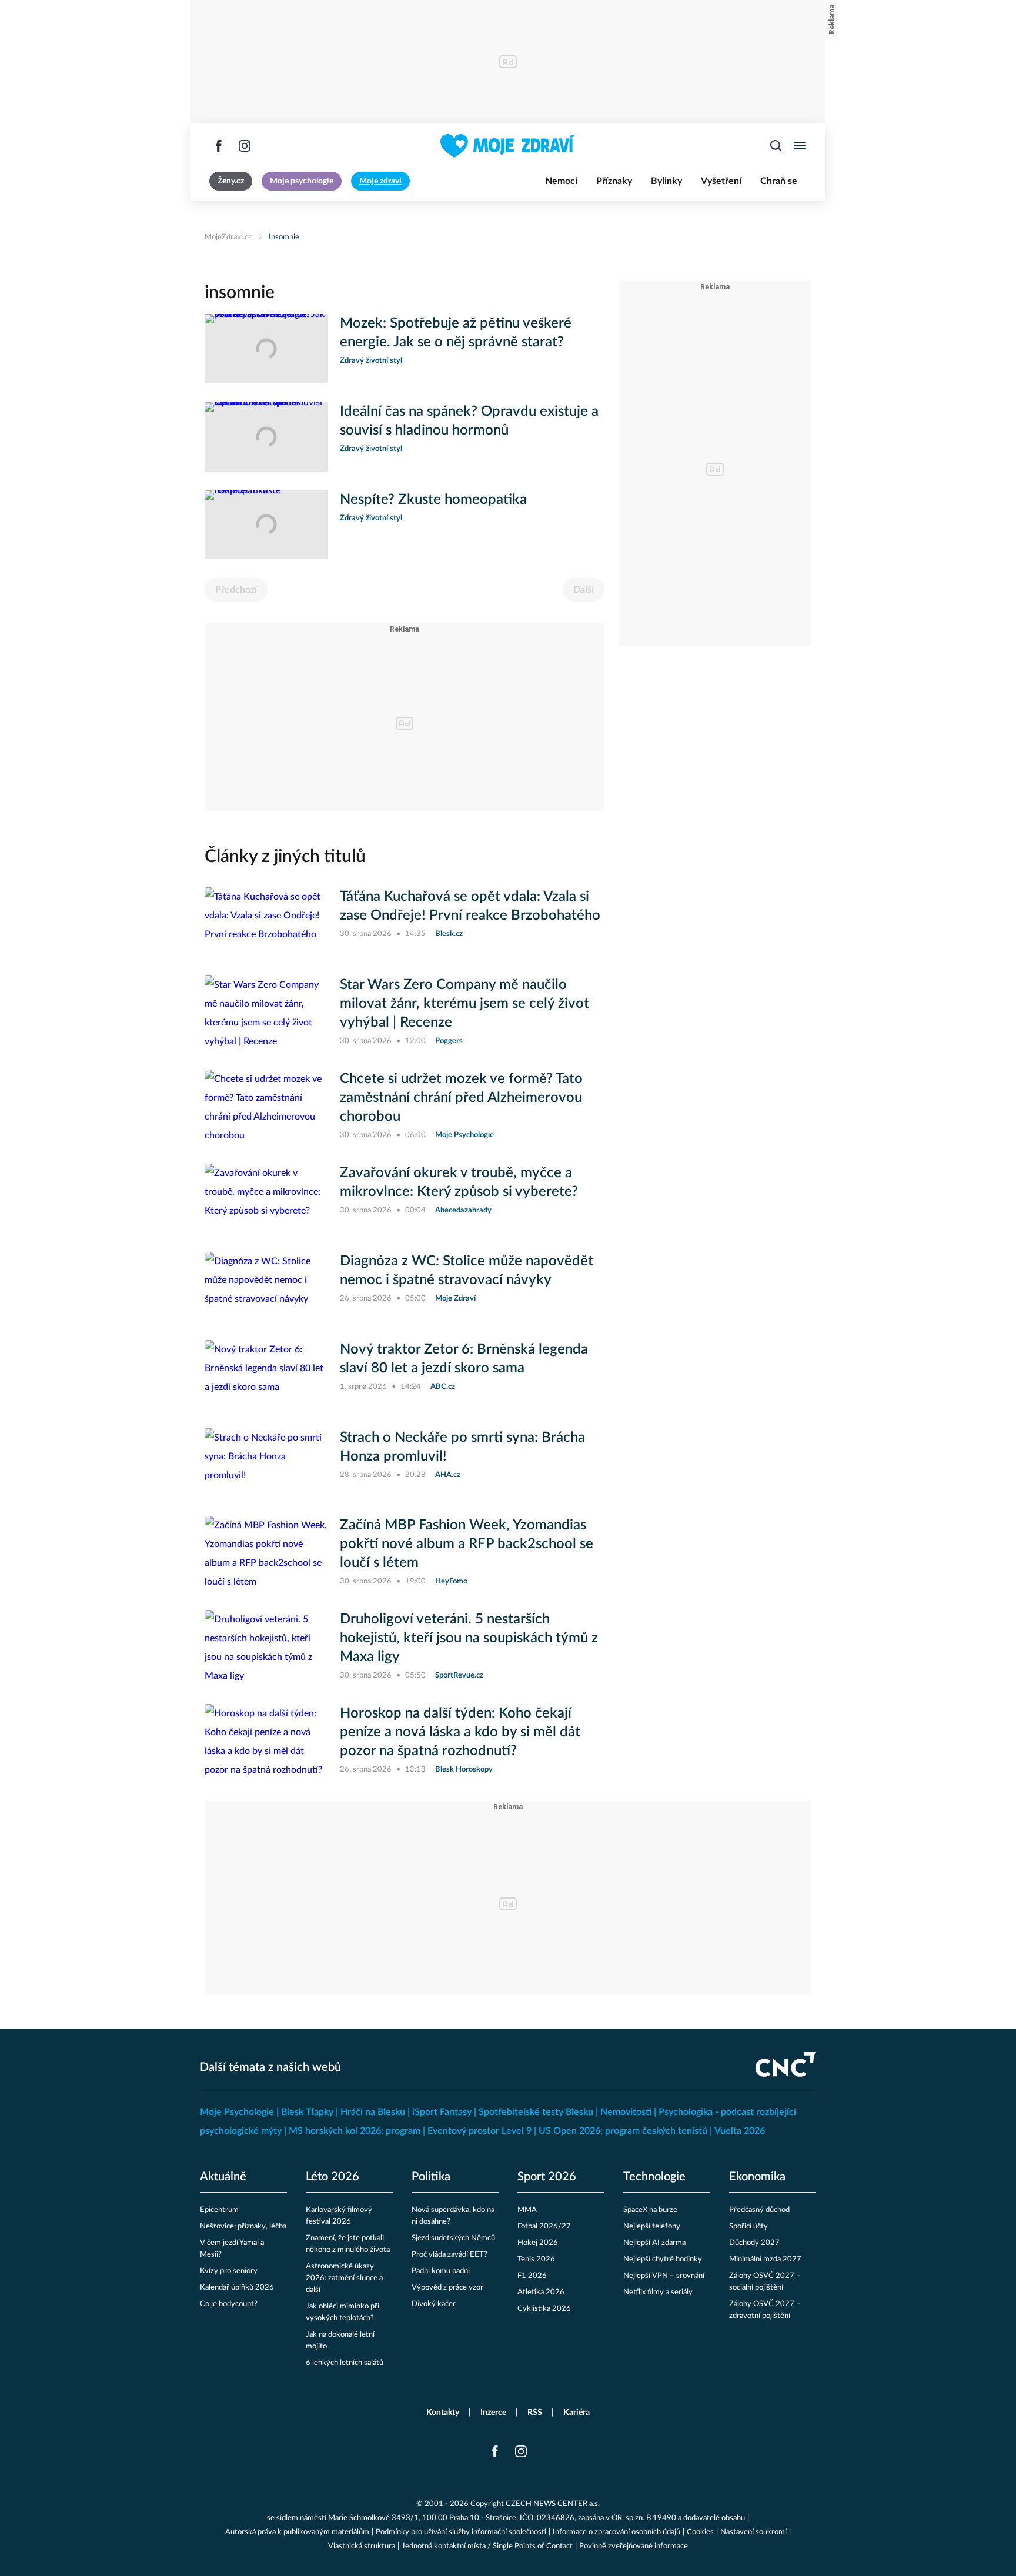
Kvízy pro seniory (229, 2271)
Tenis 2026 (536, 2259)
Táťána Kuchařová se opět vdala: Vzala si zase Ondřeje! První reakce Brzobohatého (470, 906)
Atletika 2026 (541, 2292)
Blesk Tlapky (307, 2112)
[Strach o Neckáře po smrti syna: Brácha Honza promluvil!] (266, 1463)
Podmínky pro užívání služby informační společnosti (461, 2532)
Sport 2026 (547, 2177)
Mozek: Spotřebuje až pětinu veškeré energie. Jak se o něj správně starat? (456, 333)
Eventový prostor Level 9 (479, 2131)
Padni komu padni (441, 2271)
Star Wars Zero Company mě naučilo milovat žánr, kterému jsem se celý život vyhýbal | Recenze (464, 1004)
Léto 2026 (332, 2177)
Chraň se (779, 181)
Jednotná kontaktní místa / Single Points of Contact (487, 2546)
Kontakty (443, 2413)
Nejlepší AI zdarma (654, 2243)
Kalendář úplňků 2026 (237, 2288)
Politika (431, 2177)
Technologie (654, 2177)
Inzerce (493, 2413)
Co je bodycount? (229, 2304)
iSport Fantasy (442, 2112)
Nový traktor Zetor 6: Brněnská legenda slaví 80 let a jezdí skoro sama (464, 1359)
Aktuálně (223, 2177)
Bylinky (666, 181)
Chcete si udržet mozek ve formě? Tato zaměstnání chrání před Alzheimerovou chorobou (461, 1098)
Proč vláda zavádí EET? (449, 2255)
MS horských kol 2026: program (355, 2131)
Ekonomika (757, 2177)
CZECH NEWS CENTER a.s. (553, 2504)
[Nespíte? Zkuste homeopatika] (266, 525)
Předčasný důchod (759, 2210)
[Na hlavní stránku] (508, 146)
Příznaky (614, 181)
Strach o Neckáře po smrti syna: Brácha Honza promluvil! (462, 1447)
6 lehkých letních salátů (345, 2363)
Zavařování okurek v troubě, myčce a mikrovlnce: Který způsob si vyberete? (459, 1182)
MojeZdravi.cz (228, 237)
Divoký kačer (434, 2304)
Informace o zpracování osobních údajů (616, 2532)
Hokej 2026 (538, 2243)
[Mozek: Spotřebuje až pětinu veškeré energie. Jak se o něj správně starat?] (266, 349)
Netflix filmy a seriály (658, 2292)
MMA (527, 2210)
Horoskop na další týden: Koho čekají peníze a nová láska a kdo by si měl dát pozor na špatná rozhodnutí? (460, 1732)
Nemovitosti (626, 2112)
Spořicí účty (748, 2226)
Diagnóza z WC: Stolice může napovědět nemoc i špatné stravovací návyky (467, 1271)
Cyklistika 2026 (544, 2309)
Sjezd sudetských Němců (453, 2238)
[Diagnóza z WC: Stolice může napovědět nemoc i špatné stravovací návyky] (266, 1287)
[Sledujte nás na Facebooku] (219, 146)
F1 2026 (532, 2276)
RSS (535, 2413)
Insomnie (284, 237)
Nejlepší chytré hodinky (663, 2259)
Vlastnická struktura (362, 2546)
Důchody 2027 (754, 2243)
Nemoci (561, 181)
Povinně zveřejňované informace (634, 2546)
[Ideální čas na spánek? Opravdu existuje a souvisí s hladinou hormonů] (266, 437)
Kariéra (576, 2413)
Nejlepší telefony (652, 2226)
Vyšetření (721, 181)
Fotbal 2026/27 (544, 2226)
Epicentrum (219, 2210)
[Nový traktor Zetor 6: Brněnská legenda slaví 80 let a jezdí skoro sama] (266, 1375)
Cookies (700, 2532)
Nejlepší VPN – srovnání (664, 2276)
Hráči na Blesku (373, 2112)
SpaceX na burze (650, 2210)
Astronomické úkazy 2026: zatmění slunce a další (344, 2278)
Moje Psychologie (237, 2112)
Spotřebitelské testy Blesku (536, 2112)
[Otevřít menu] (800, 146)
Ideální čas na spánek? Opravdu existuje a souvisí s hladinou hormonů (469, 421)
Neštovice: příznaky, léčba (243, 2226)
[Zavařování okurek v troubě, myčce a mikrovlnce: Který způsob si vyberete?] (266, 1198)
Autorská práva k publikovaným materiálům (297, 2532)
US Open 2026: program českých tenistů (623, 2131)
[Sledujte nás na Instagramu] (245, 146)
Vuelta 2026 (740, 2131)
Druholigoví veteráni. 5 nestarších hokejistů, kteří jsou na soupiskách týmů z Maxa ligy (469, 1638)
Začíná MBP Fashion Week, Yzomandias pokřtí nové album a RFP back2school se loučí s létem (467, 1544)
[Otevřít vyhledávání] (776, 146)
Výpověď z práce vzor (447, 2288)
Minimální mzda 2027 (765, 2259)
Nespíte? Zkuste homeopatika (433, 500)
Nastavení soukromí (753, 2532)
